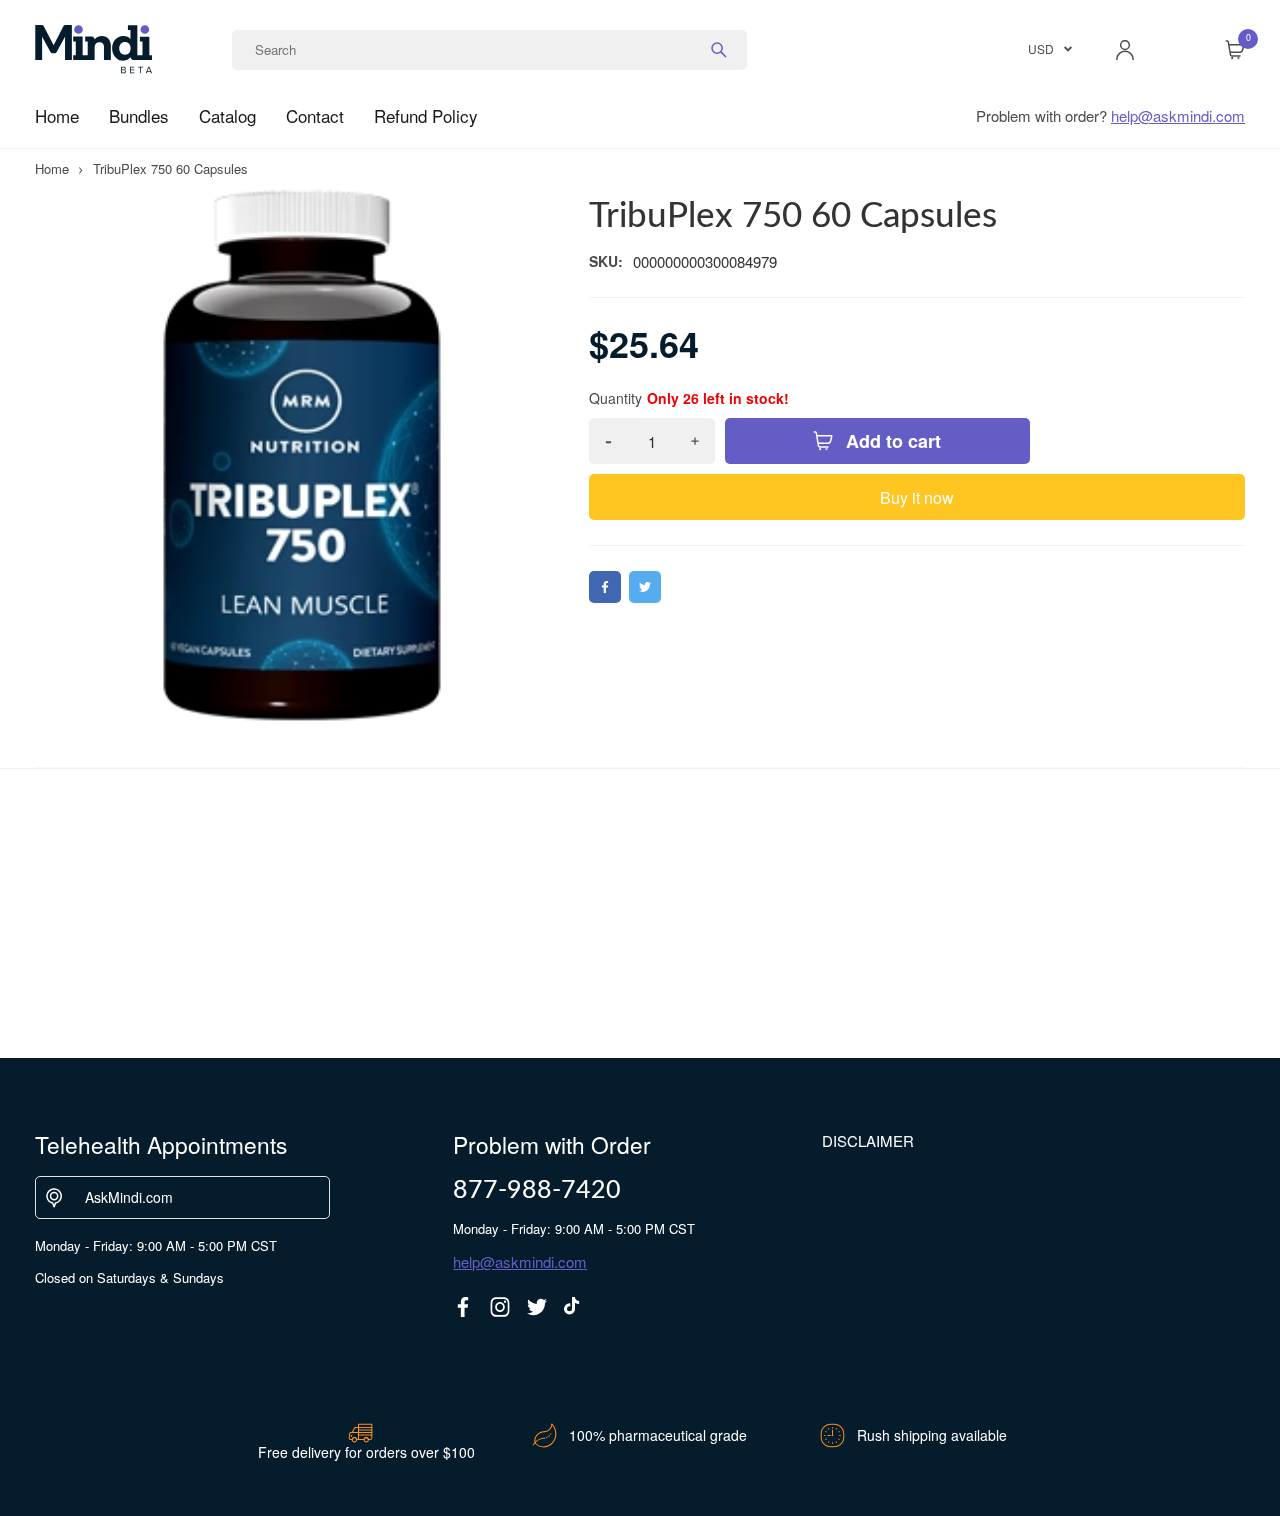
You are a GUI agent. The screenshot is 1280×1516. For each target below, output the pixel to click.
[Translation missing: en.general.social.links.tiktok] (574, 1307)
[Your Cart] (1235, 50)
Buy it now (917, 497)
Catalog (227, 115)
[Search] (719, 50)
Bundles (139, 115)
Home (57, 115)
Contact (315, 115)
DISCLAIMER (868, 1140)
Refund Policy (426, 115)
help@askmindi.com (1178, 115)
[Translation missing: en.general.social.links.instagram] (500, 1307)
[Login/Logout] (1125, 50)
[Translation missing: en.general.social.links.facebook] (463, 1307)
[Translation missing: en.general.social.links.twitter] (537, 1307)
